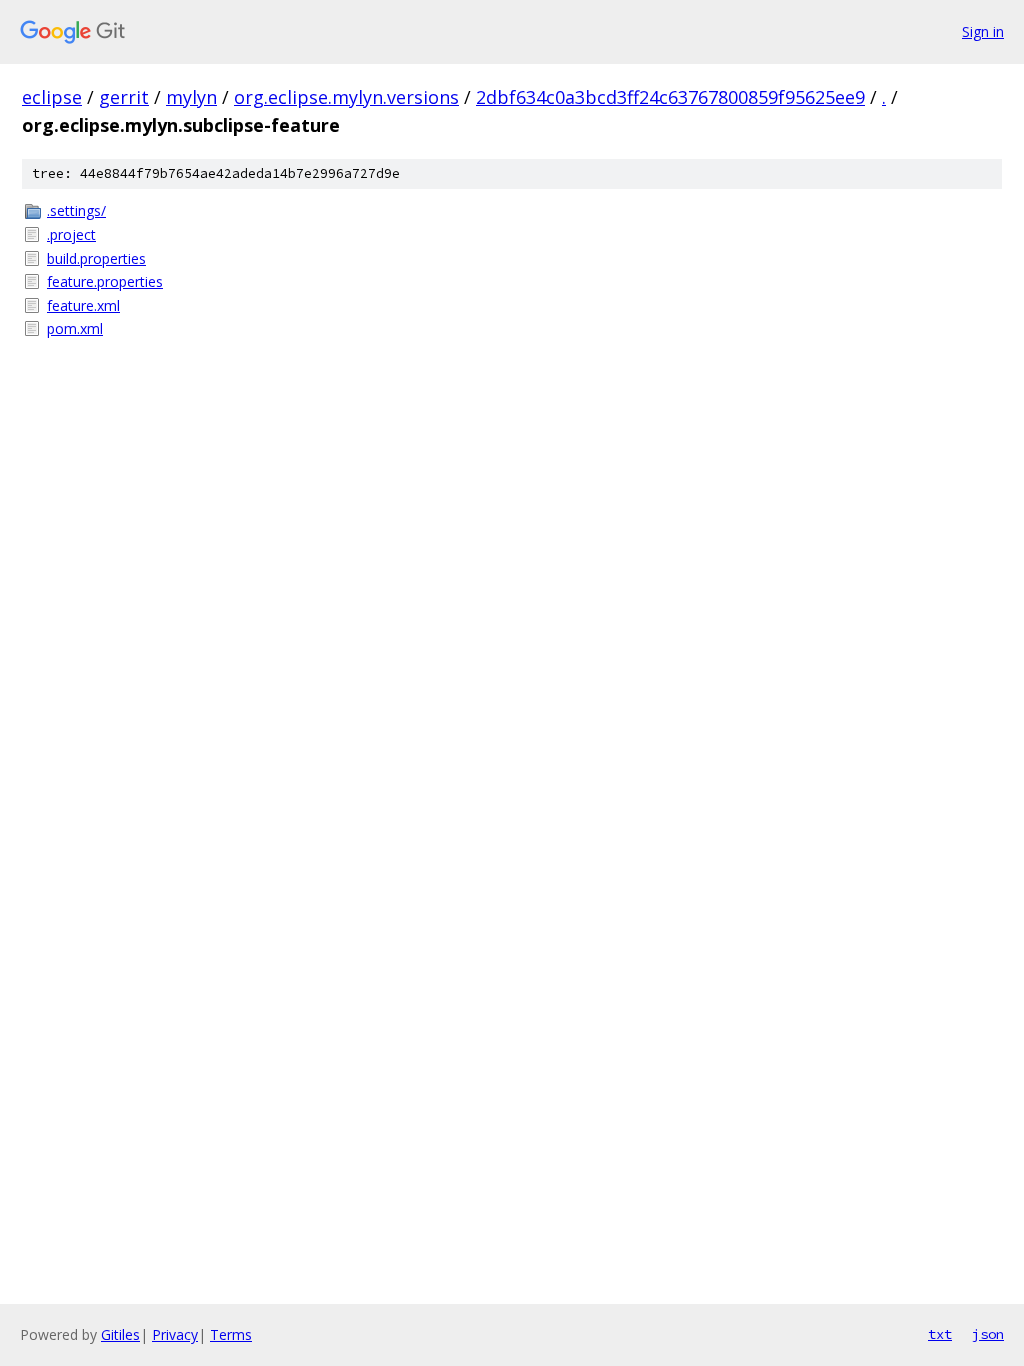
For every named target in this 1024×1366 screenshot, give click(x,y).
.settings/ (76, 210)
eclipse (52, 97)
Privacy (175, 1334)
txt (940, 1334)
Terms (231, 1334)
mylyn (191, 97)
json (988, 1334)
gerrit (124, 97)
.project (71, 234)
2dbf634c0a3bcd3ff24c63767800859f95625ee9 (670, 97)
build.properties (96, 258)
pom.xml (75, 328)
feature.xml (83, 305)
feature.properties (105, 281)
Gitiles (120, 1334)
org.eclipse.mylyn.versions (346, 97)
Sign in (983, 31)
